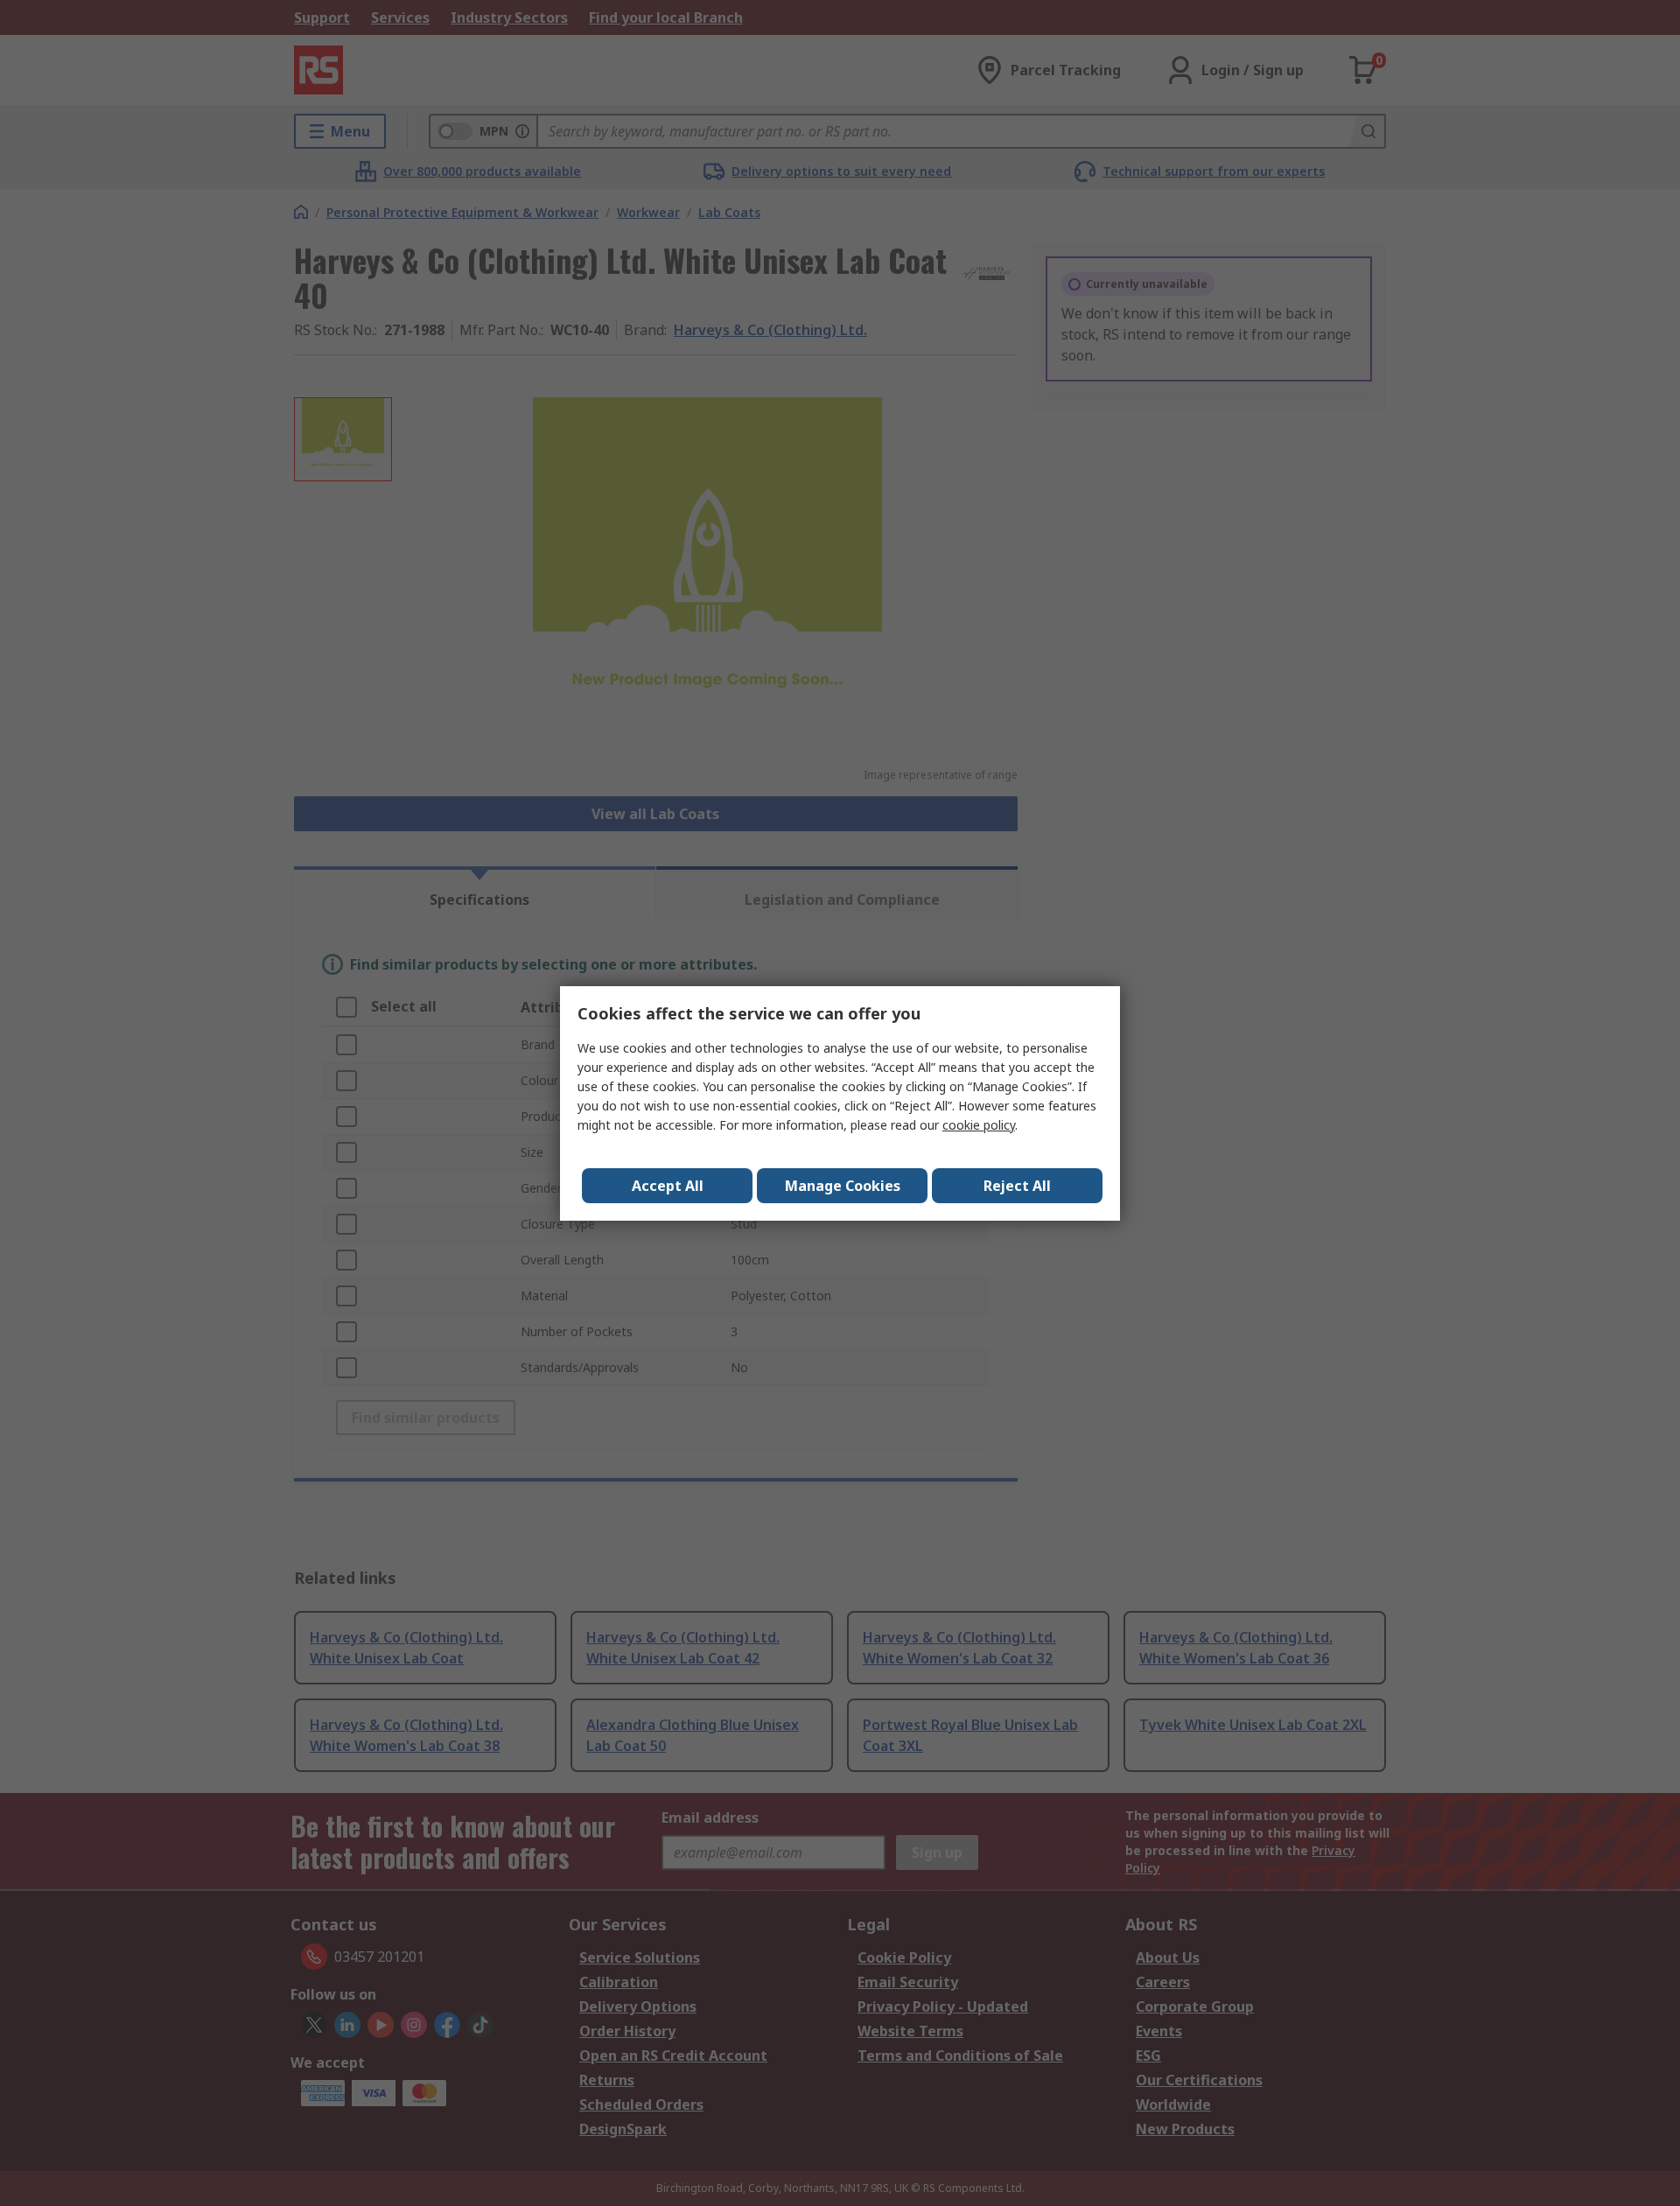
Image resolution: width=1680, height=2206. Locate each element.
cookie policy (979, 1125)
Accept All (668, 1186)
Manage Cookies (843, 1186)
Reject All (1017, 1186)
